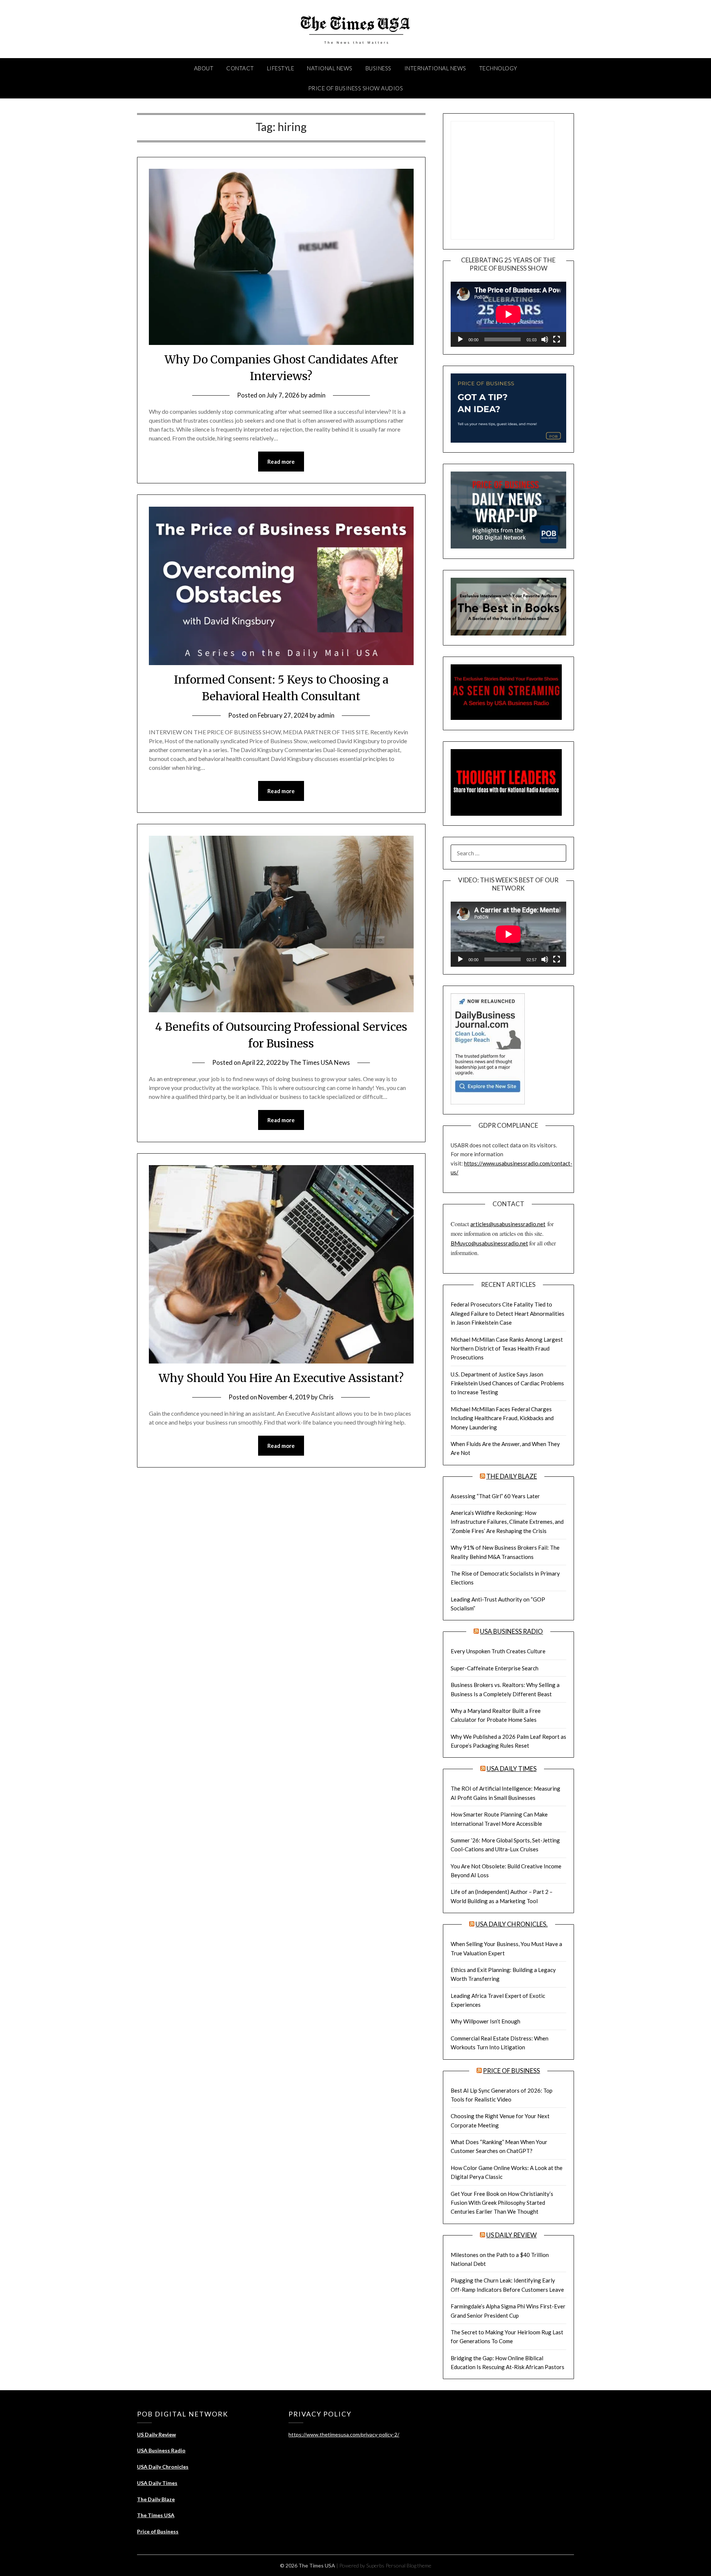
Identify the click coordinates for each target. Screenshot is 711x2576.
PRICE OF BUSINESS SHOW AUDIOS (356, 88)
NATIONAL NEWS (330, 68)
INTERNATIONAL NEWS (435, 68)
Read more (281, 462)
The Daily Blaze (512, 1476)
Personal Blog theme (408, 2565)
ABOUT (204, 68)
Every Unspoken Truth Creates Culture (498, 1651)
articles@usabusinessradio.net (508, 1224)
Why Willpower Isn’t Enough (485, 2021)
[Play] (460, 339)
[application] (508, 314)
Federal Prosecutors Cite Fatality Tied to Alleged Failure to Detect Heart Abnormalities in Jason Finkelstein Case (508, 1313)
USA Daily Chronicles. (512, 1924)
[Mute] (545, 339)
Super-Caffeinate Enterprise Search (495, 1668)
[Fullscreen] (557, 339)
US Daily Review (511, 2235)
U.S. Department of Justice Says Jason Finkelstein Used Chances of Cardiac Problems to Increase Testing (507, 1383)
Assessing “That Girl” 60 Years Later (495, 1496)
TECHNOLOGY (498, 68)
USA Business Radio (511, 1631)
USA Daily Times (512, 1769)
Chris (326, 1397)
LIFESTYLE (281, 68)
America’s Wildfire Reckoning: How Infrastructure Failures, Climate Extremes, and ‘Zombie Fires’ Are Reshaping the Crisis (507, 1522)
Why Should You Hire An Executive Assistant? (281, 1378)
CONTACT (240, 68)
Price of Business (511, 2071)
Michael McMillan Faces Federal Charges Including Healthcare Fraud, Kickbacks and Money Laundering (502, 1418)
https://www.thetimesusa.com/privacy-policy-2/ (344, 2434)
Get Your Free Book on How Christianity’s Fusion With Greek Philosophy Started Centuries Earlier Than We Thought (502, 2203)
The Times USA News (320, 1062)
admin (317, 395)
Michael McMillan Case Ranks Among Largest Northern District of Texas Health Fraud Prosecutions (507, 1349)
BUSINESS (378, 68)
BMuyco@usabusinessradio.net (489, 1243)
